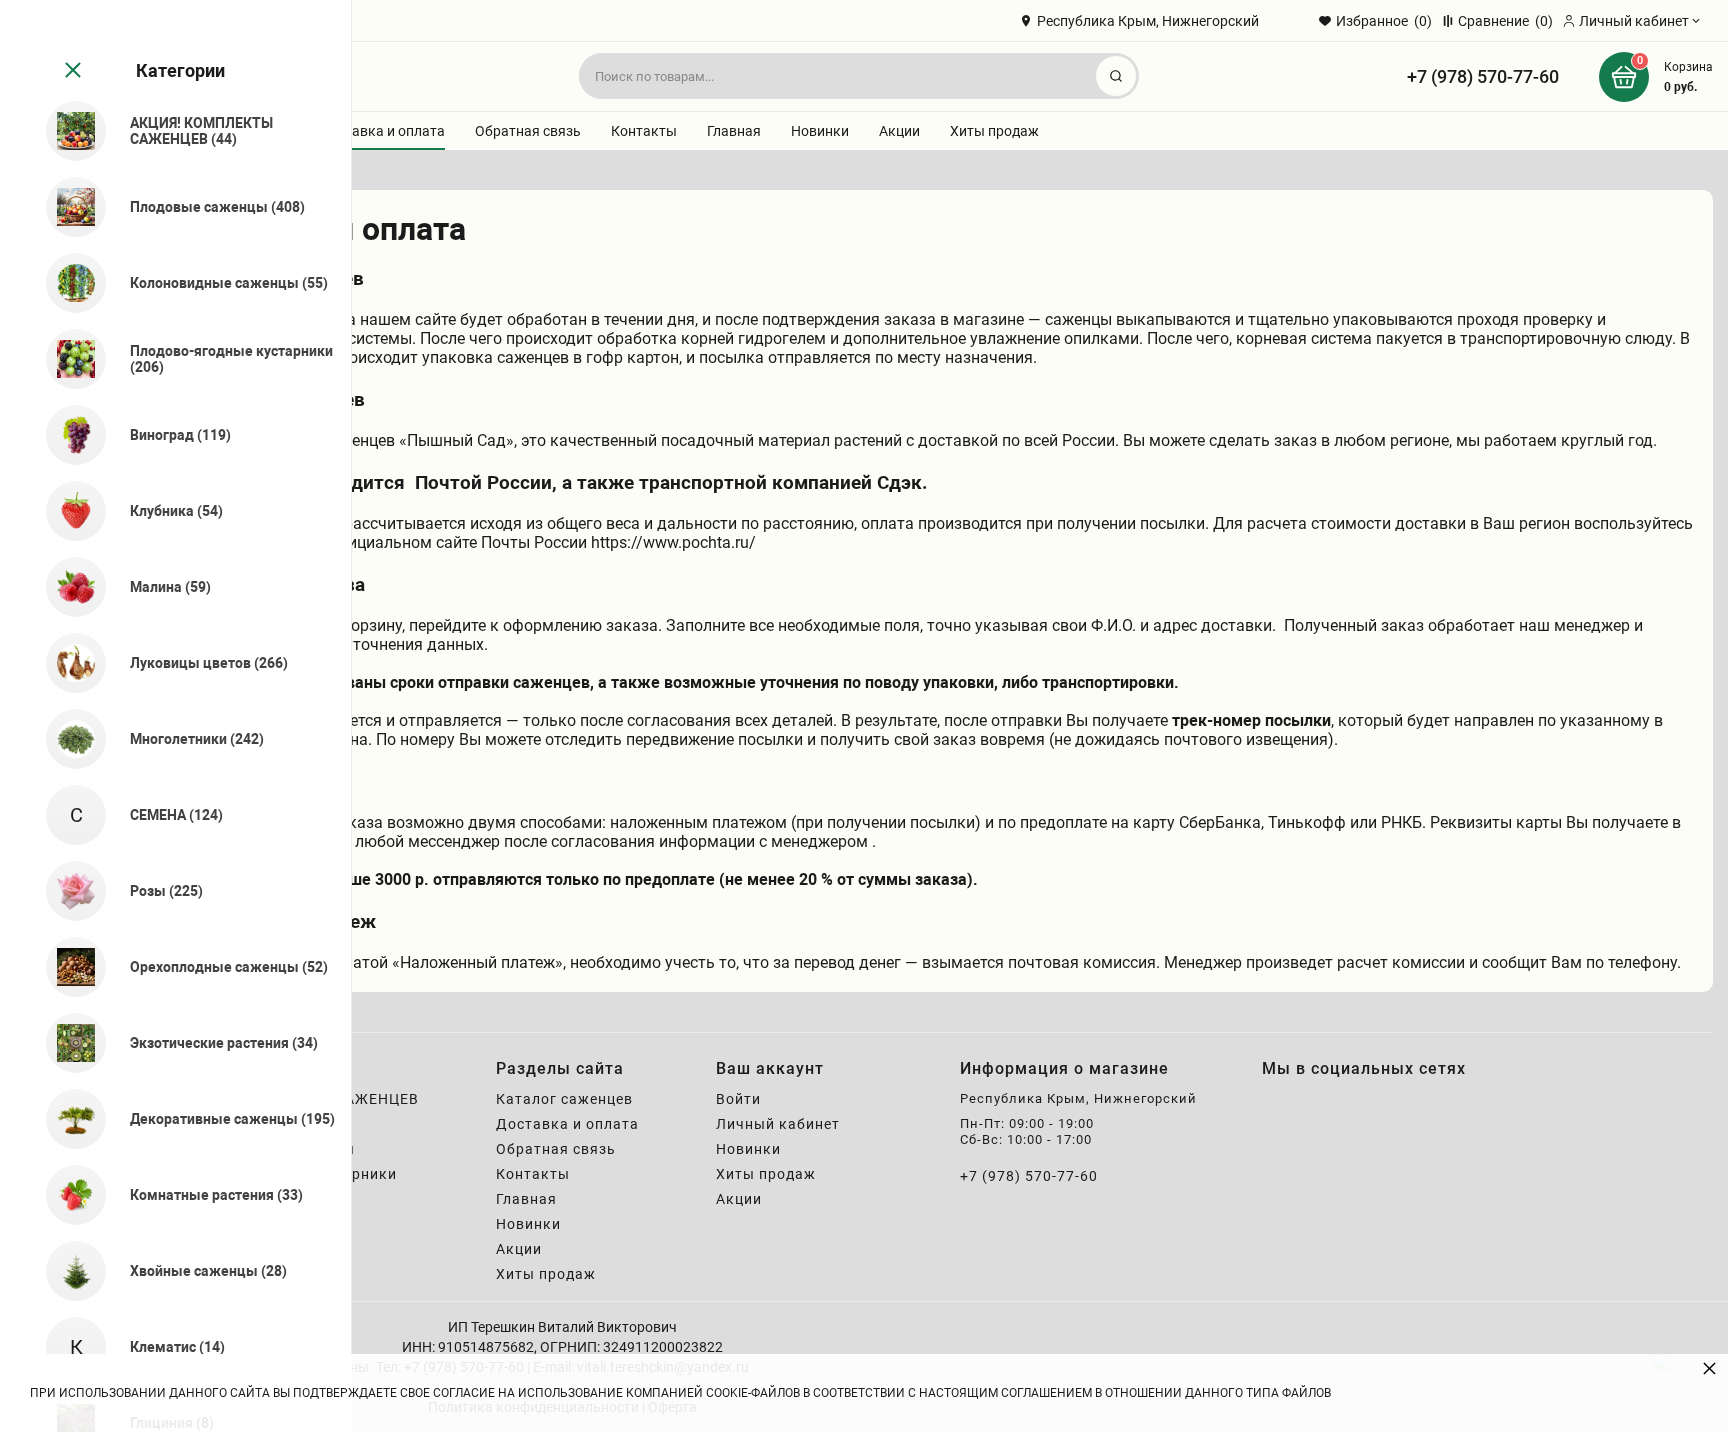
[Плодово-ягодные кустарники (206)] (67, 359)
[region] (175, 716)
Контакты (644, 131)
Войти (738, 1099)
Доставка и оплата (382, 131)
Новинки (820, 131)
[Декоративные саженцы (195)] (67, 1119)
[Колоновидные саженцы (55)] (67, 283)
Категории (180, 70)
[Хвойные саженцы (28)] (67, 1271)
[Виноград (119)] (67, 435)
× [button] (1709, 1367)
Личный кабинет (778, 1124)
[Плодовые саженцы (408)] (67, 207)
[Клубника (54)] (67, 511)
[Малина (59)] (67, 587)
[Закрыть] (71, 71)
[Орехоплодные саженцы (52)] (67, 967)
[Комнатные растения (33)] (67, 1195)
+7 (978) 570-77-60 (1483, 76)
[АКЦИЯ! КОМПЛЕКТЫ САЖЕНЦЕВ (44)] (67, 131)
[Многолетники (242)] (67, 739)
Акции (899, 131)
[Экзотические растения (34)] (67, 1043)
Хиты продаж (994, 131)
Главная (734, 131)
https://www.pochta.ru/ (673, 542)
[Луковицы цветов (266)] (67, 663)
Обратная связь (528, 131)
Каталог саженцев (564, 1099)
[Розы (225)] (67, 891)
